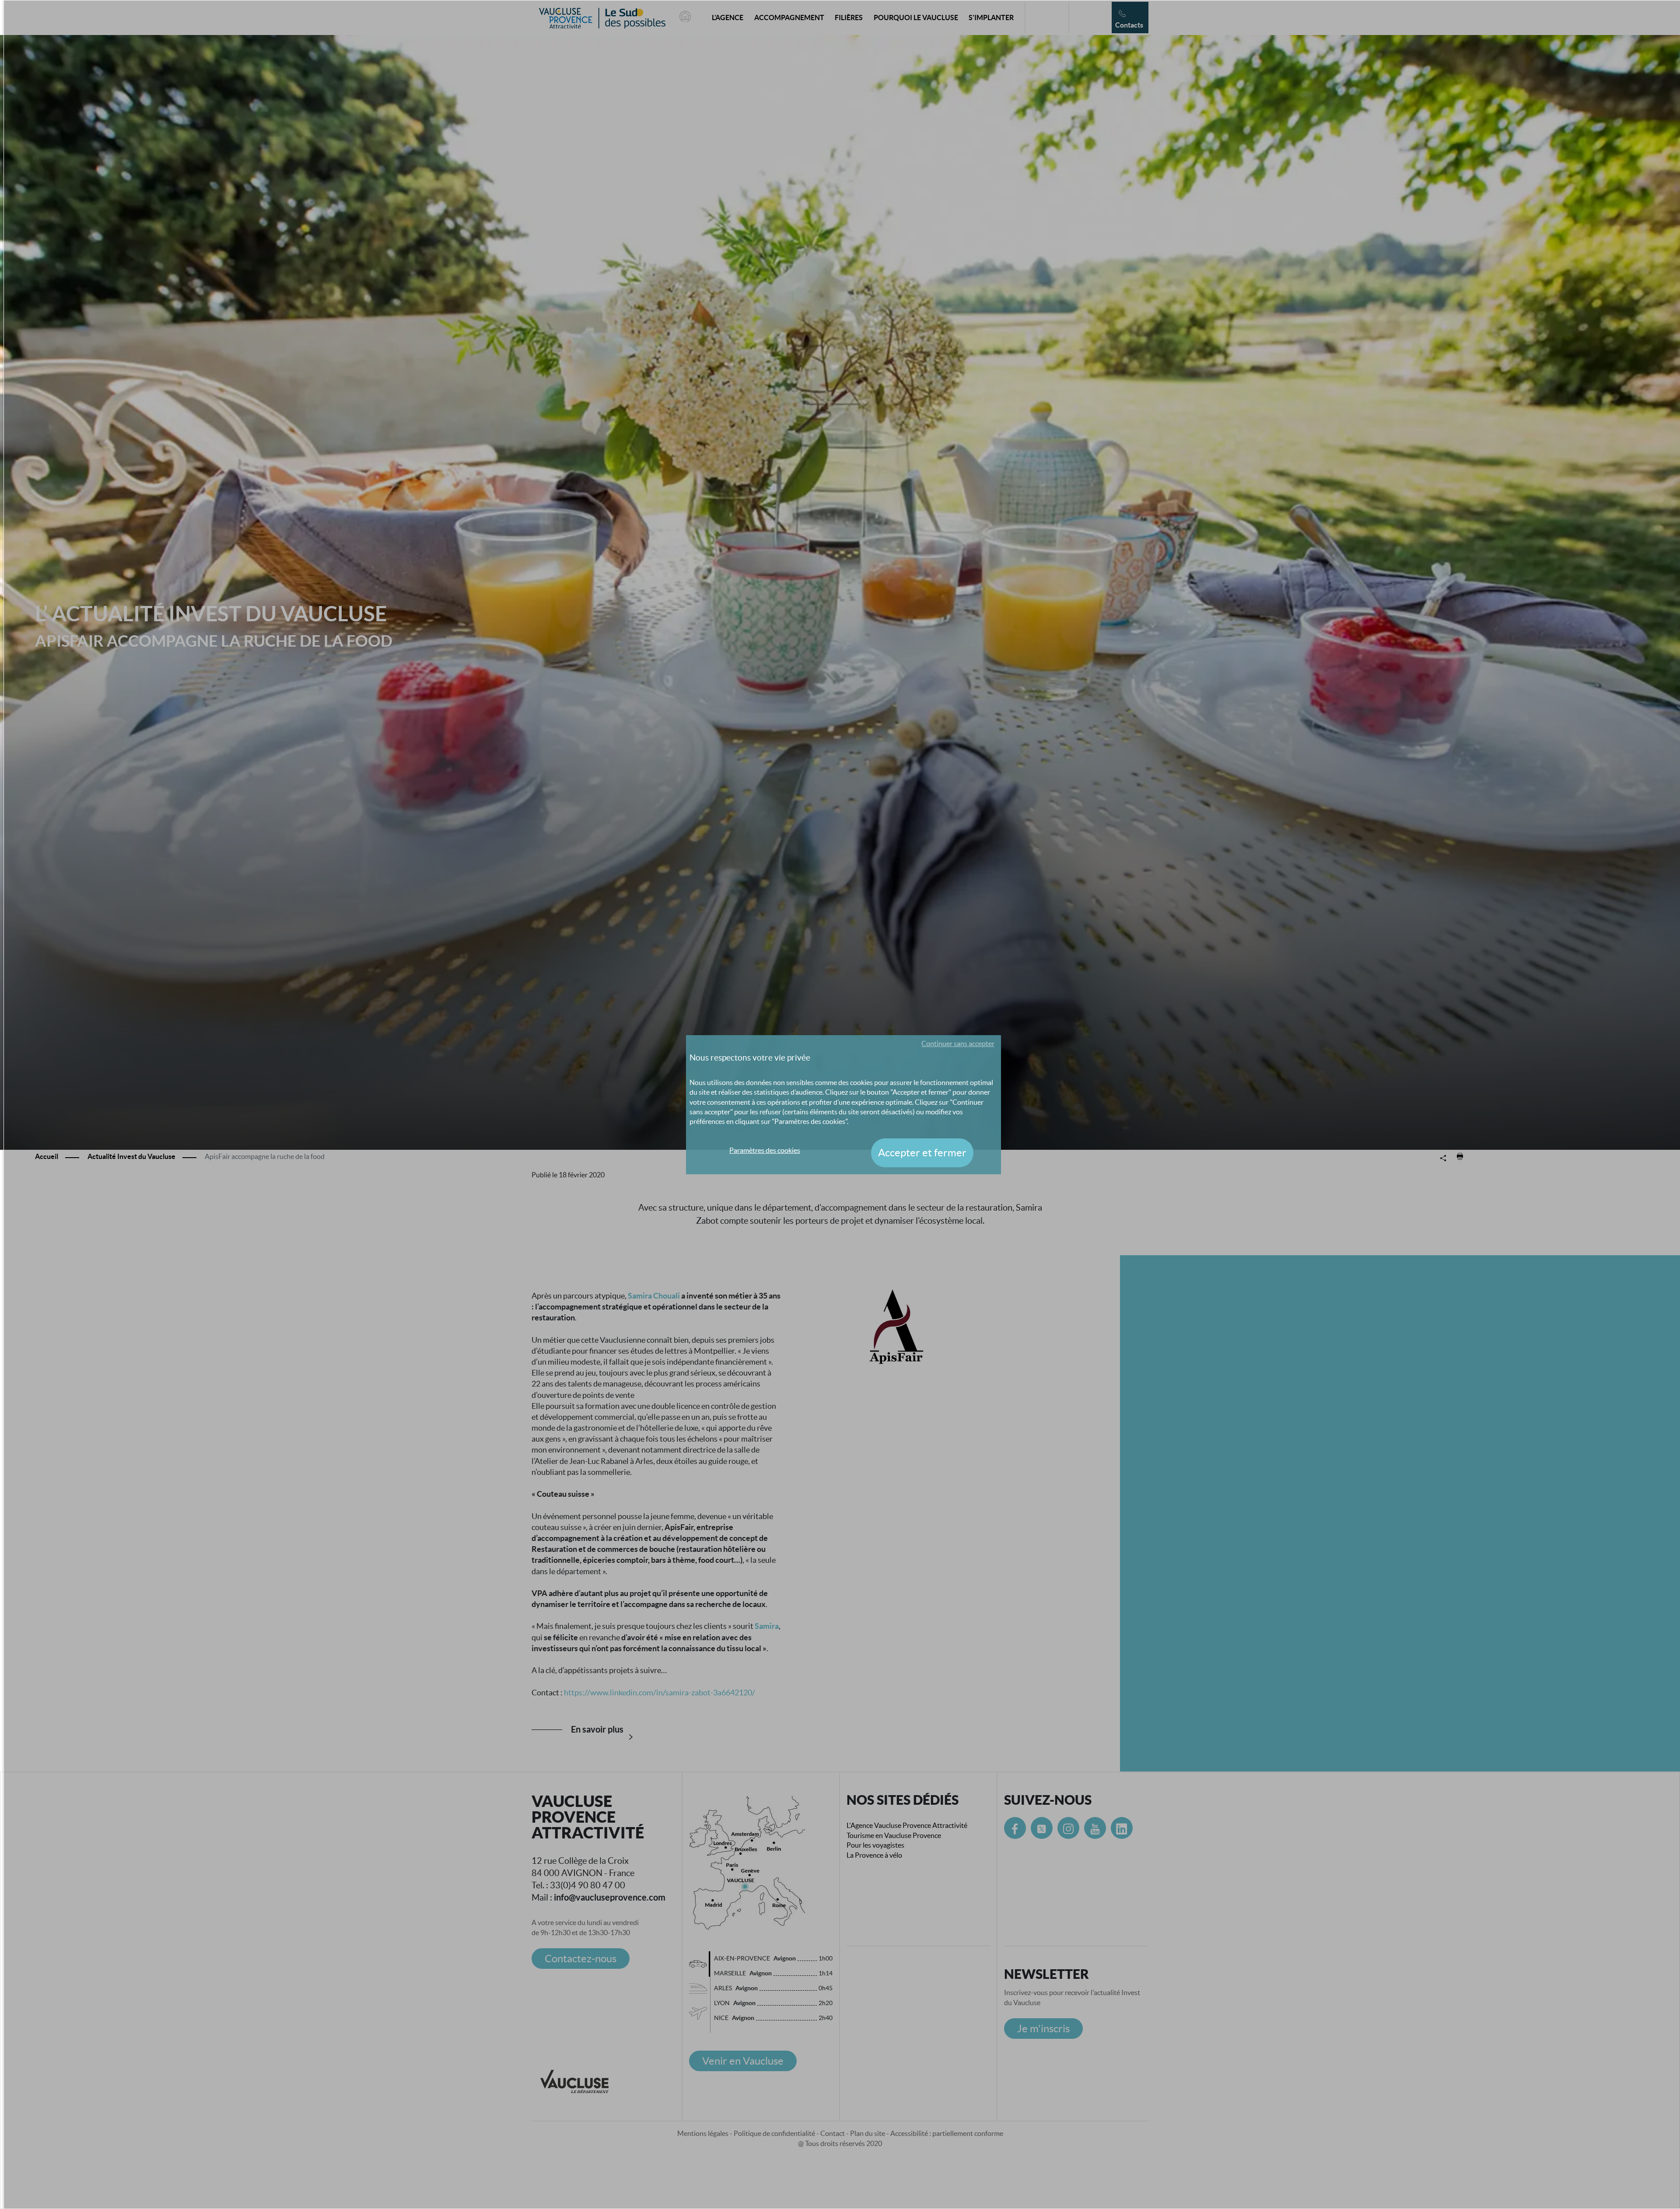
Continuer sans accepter (958, 1043)
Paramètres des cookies (765, 1150)
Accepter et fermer (922, 1153)
